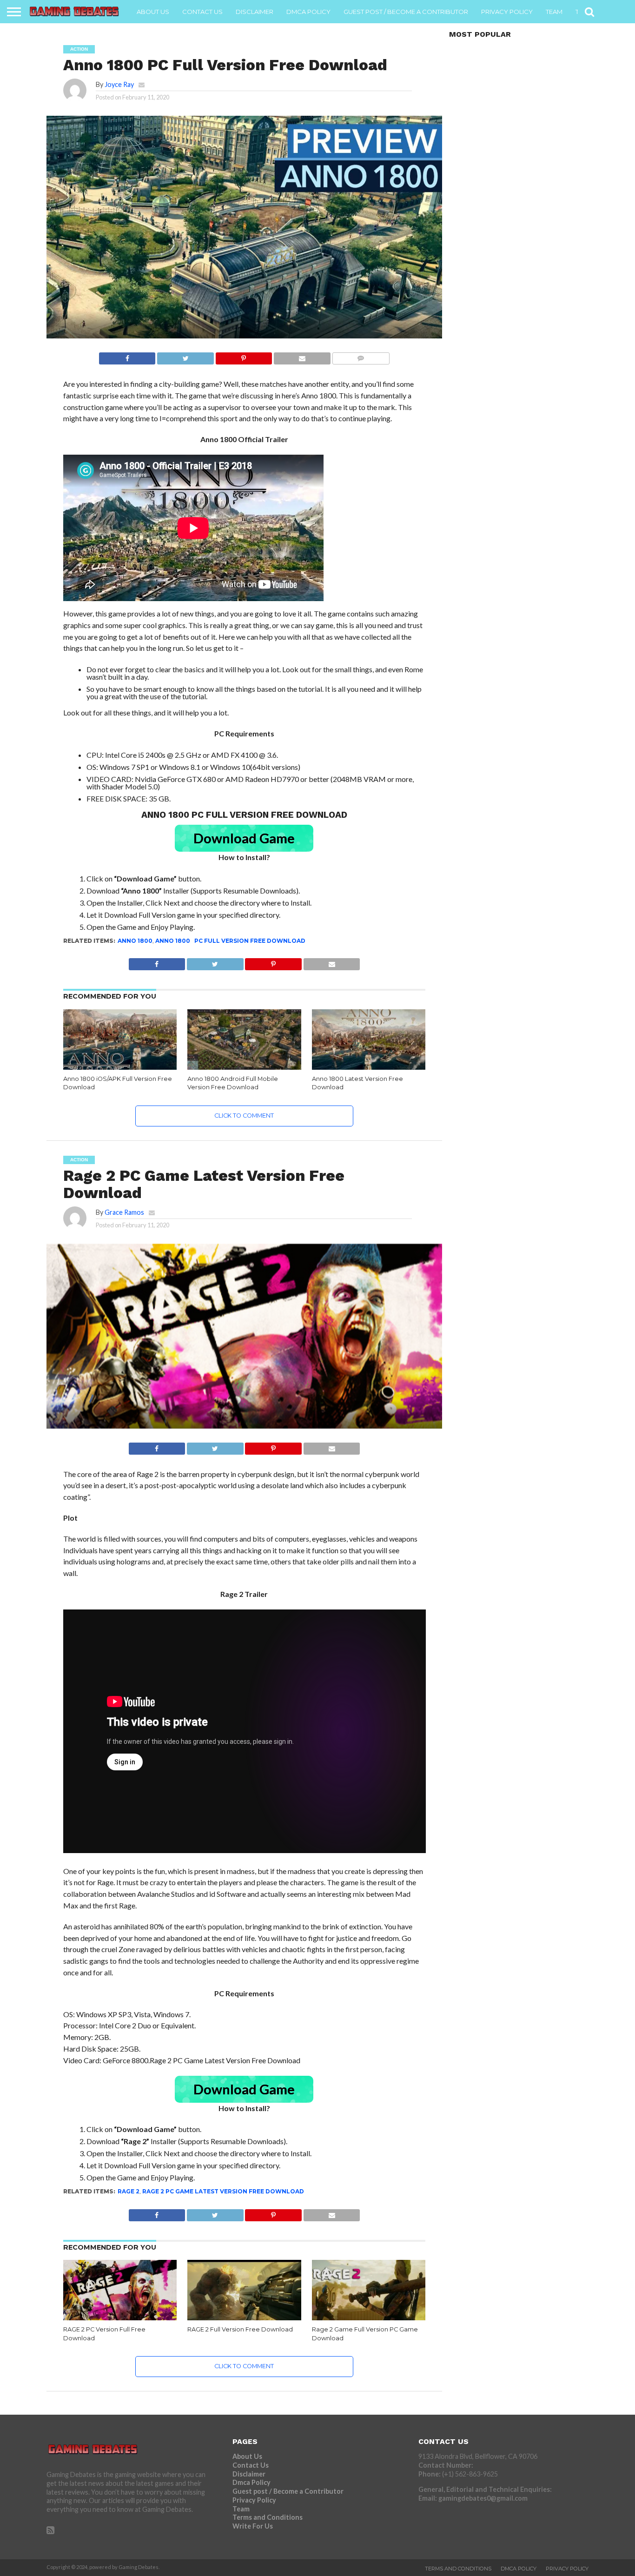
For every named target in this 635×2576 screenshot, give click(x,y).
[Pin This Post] (244, 356)
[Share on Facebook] (127, 356)
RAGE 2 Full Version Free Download (240, 2329)
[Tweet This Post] (185, 356)
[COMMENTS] (361, 356)
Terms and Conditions (268, 2517)
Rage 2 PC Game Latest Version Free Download (223, 2191)
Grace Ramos (124, 1212)
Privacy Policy (507, 12)
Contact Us (202, 12)
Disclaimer (255, 12)
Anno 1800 (135, 941)
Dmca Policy (308, 12)
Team (554, 12)
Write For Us (253, 2526)
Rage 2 (129, 2191)
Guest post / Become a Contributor (406, 12)
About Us (153, 12)
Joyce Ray (119, 84)
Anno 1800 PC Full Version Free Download (230, 941)
